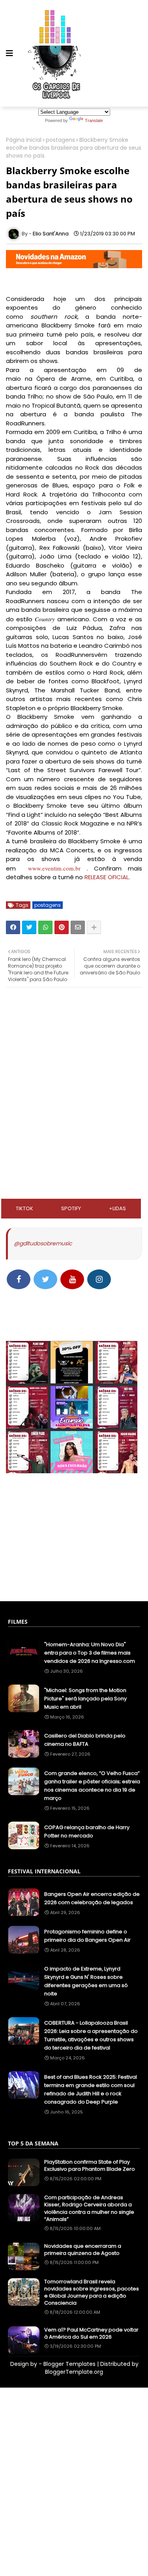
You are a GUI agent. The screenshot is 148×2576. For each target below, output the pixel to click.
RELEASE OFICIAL (107, 877)
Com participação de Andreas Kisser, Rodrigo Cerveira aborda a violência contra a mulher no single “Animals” (89, 2208)
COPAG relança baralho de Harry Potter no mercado (87, 1831)
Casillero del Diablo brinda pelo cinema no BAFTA (85, 1740)
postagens (60, 140)
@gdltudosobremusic (43, 1243)
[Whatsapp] (45, 927)
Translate (94, 120)
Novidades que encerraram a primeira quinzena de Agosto (83, 2250)
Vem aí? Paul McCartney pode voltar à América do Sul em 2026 (91, 2333)
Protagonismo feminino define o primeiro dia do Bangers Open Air (87, 1936)
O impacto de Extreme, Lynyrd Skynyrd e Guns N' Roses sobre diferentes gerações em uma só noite (86, 1981)
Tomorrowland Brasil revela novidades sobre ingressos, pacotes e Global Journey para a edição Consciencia (92, 2293)
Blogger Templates (69, 2364)
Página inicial (24, 140)
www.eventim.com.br (54, 868)
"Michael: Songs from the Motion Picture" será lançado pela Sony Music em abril (85, 1699)
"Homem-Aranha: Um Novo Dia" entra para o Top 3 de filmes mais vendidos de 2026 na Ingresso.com (90, 1653)
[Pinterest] (62, 927)
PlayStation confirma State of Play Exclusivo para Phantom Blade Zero (90, 2166)
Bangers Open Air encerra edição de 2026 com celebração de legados (92, 1898)
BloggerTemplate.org (74, 2372)
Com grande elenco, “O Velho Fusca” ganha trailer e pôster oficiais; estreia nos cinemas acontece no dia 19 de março (92, 1786)
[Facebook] (13, 927)
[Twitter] (29, 927)
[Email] (78, 927)
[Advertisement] (74, 1045)
